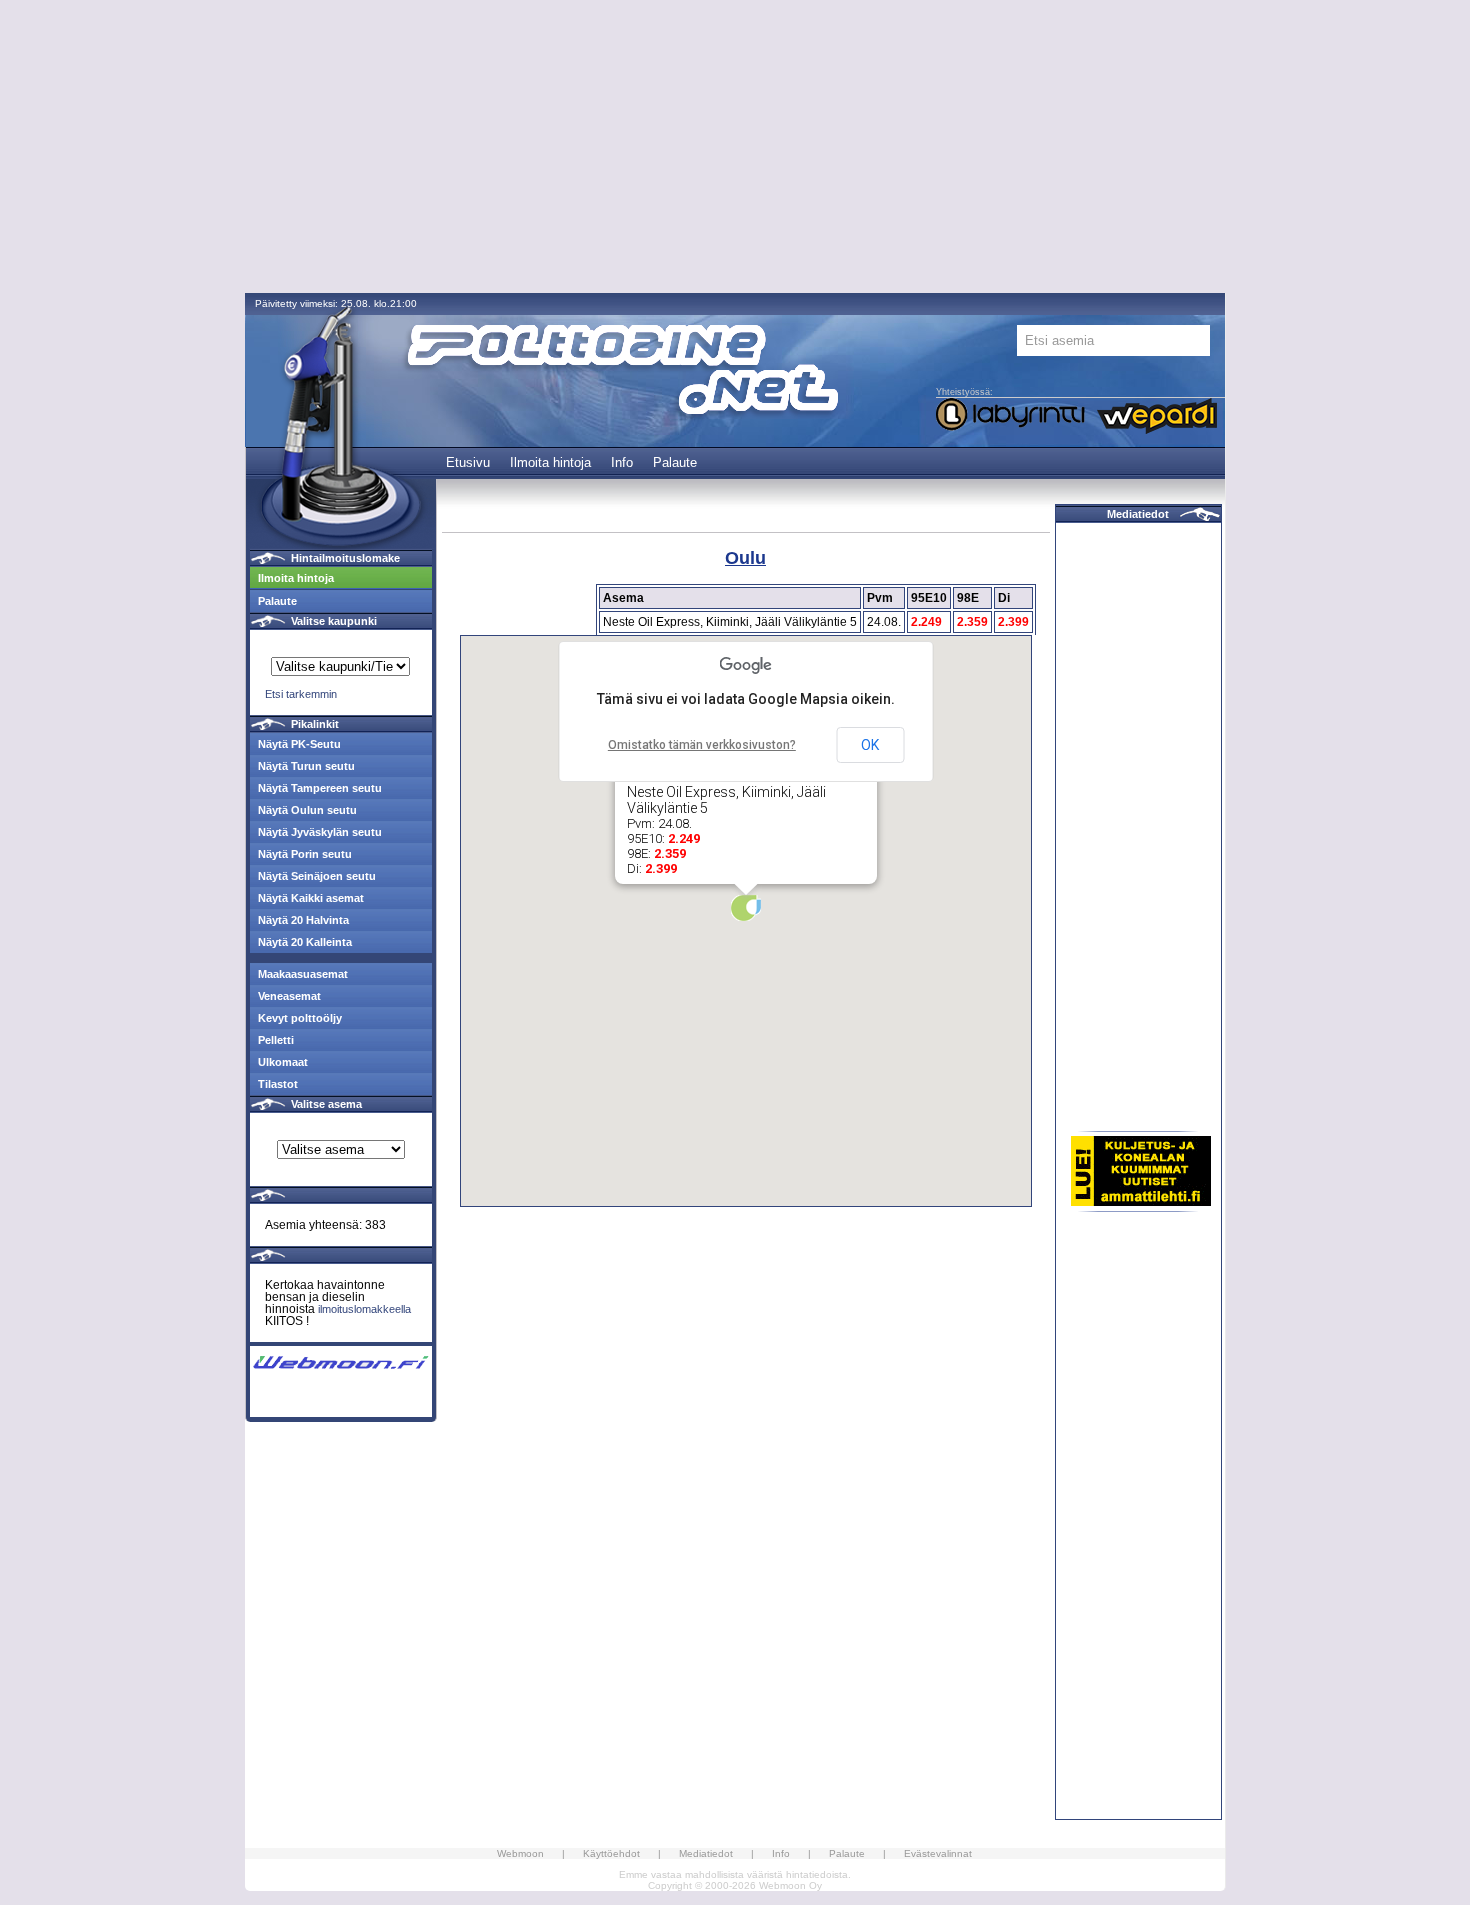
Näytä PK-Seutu (299, 744)
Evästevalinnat (938, 1853)
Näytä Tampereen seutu (320, 788)
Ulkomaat (283, 1062)
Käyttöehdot (611, 1853)
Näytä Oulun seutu (307, 810)
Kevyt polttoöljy (300, 1018)
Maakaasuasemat (303, 974)
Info (622, 462)
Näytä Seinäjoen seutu (317, 876)
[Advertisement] (735, 148)
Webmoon (520, 1853)
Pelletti (276, 1040)
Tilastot (278, 1084)
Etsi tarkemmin (301, 694)
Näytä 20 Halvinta (303, 920)
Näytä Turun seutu (306, 766)
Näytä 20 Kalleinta (305, 942)
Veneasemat (289, 996)
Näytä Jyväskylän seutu (320, 832)
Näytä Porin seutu (305, 854)
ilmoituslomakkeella (364, 1309)
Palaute (675, 462)
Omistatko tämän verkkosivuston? (702, 745)
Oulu (745, 558)
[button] (746, 908)
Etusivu (468, 462)
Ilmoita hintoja (550, 462)
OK (870, 745)
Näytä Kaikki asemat (311, 898)
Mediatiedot (1138, 514)
